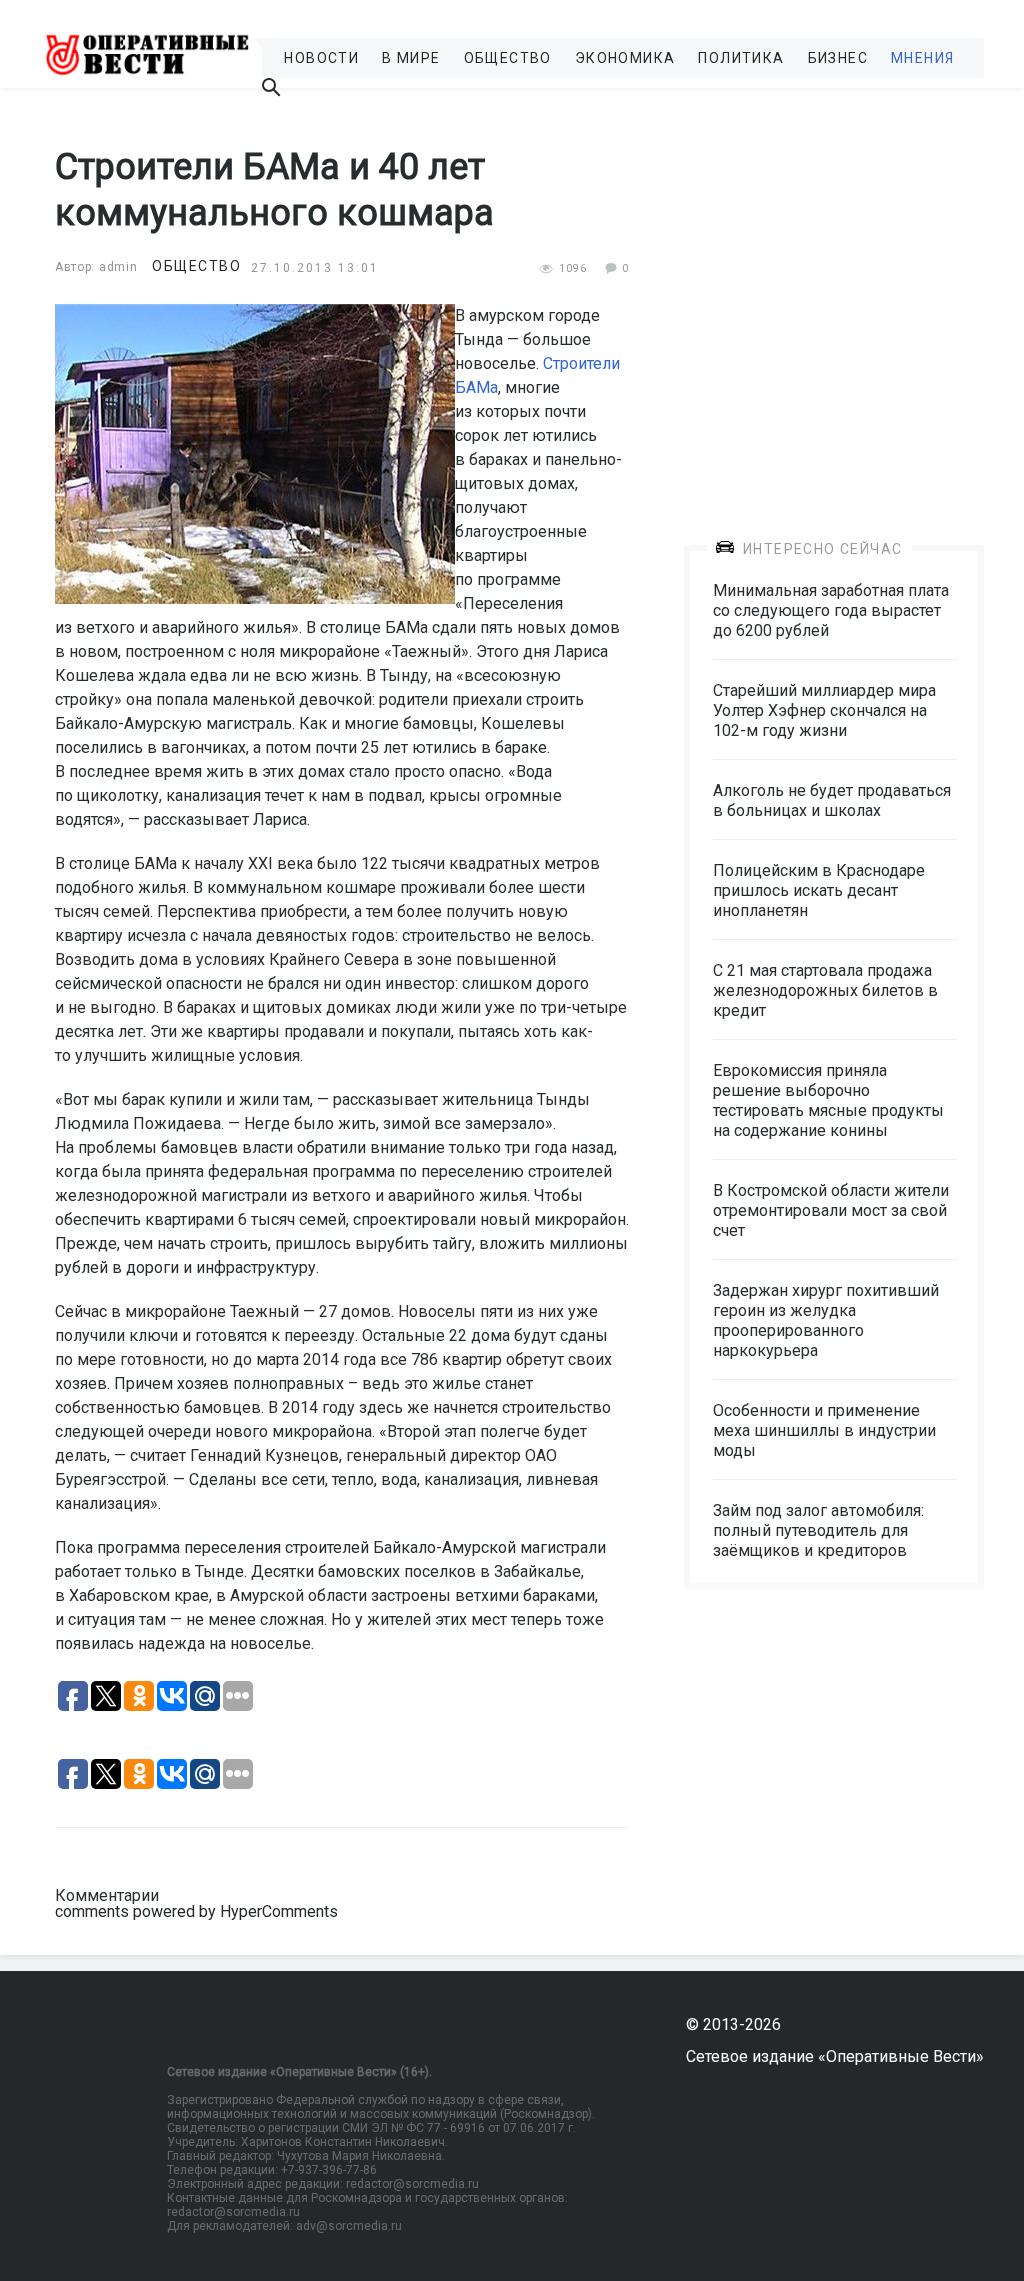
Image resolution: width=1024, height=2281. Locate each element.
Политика (741, 58)
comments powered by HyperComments (196, 1911)
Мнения (922, 58)
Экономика (625, 58)
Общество (508, 58)
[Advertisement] (834, 302)
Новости (321, 58)
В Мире (411, 58)
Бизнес (838, 58)
